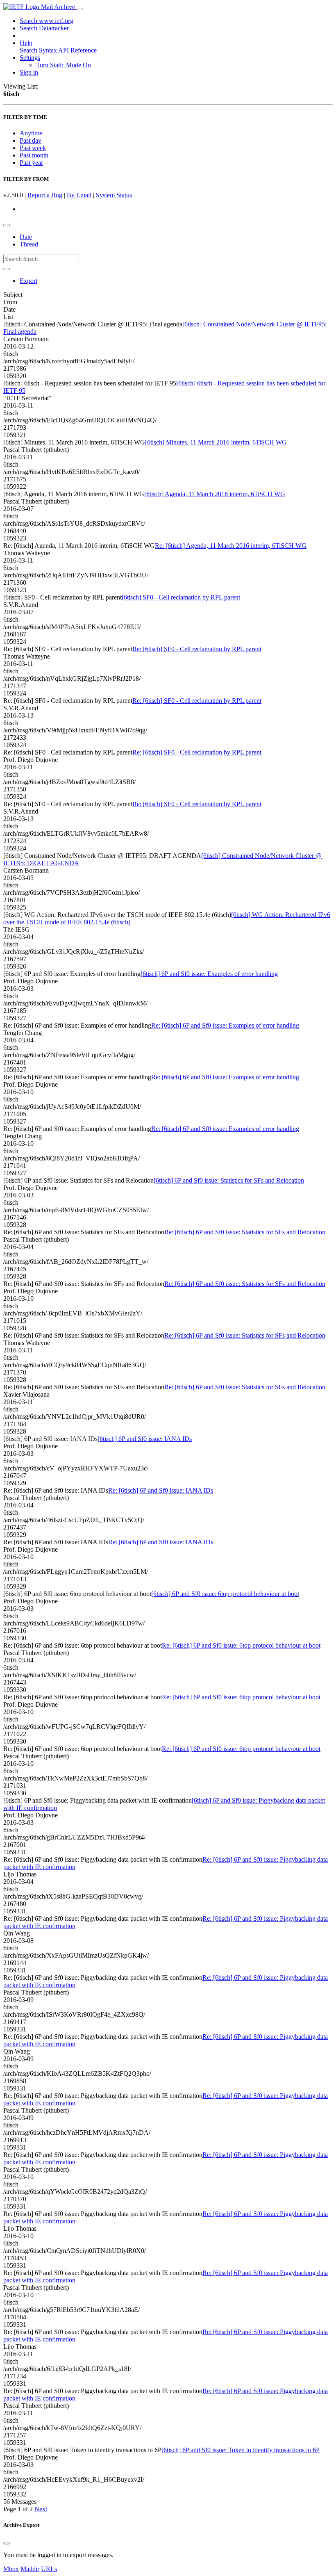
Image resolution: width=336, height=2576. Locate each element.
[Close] (7, 2543)
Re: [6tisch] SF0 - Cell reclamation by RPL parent (197, 649)
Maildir (30, 2569)
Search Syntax (38, 50)
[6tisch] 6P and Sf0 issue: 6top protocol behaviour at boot (225, 1594)
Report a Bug (45, 195)
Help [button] (26, 43)
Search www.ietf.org (47, 21)
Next (41, 2509)
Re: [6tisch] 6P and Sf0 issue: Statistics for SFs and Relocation (245, 1232)
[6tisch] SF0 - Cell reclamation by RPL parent (181, 597)
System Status (114, 195)
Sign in (29, 72)
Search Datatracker (44, 28)
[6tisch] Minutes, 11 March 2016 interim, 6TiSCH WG (216, 442)
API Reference (77, 50)
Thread (29, 244)
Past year (31, 163)
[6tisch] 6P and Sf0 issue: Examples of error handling (209, 974)
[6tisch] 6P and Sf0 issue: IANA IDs (145, 1439)
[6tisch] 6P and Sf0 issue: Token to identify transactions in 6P (241, 2450)
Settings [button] (30, 58)
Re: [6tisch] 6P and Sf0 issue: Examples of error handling (225, 1025)
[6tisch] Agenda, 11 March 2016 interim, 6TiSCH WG (215, 494)
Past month (34, 155)
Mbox (11, 2569)
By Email (79, 195)
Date (26, 237)
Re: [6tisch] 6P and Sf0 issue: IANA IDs (161, 1490)
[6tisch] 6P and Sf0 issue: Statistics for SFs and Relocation (229, 1180)
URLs (49, 2569)
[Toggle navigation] (80, 9)
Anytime (31, 133)
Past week (33, 148)
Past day (31, 140)
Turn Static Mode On (64, 65)
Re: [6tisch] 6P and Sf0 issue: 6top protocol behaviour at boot (241, 1645)
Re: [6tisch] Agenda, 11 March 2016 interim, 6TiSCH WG (231, 546)
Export (28, 281)
